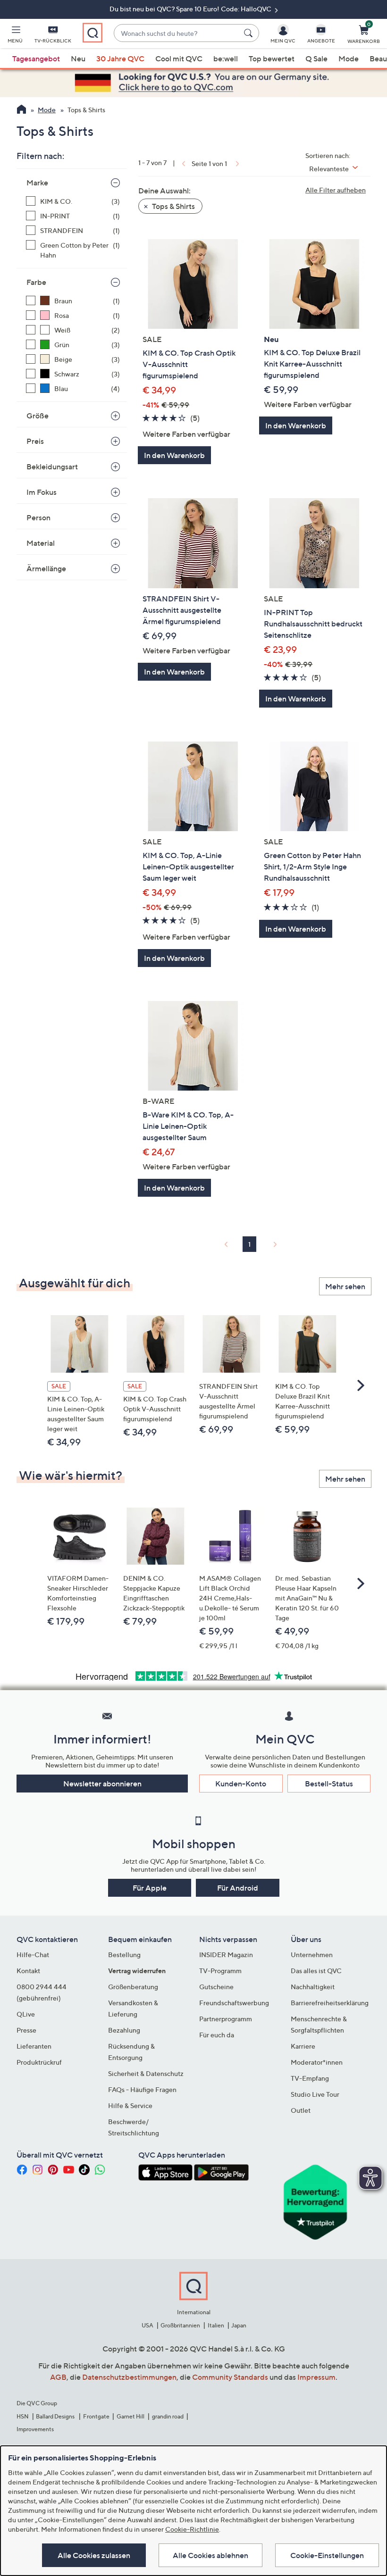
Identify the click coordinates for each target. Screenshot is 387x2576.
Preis (35, 441)
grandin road (168, 2416)
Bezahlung (124, 2030)
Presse (26, 2030)
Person (38, 517)
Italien (216, 2325)
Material (41, 543)
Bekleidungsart (52, 467)
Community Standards (230, 2377)
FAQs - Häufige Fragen (142, 2089)
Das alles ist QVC (316, 1971)
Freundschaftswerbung (234, 2003)
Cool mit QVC (179, 58)
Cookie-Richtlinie (192, 2529)
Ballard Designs (56, 2416)
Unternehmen (312, 1955)
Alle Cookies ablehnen (210, 2555)
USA (147, 2325)
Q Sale (316, 58)
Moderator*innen (317, 2062)
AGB (58, 2377)
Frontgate (96, 2416)
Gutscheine (216, 1987)
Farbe (36, 282)
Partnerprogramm (226, 2019)
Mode (349, 58)
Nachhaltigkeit (313, 1987)
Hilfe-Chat (33, 1955)
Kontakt (28, 1971)
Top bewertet (272, 58)
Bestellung (124, 1955)
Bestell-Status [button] (329, 1784)
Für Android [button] (238, 1888)
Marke (37, 183)
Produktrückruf (39, 2062)
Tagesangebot (36, 58)
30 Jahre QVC (120, 58)
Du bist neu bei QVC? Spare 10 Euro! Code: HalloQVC (191, 9)
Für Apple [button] (150, 1888)
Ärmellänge (46, 568)
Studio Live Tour (315, 2094)
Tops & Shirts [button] (173, 206)
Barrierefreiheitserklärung (330, 2003)
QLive (26, 2014)
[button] (15, 36)
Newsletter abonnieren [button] (102, 1784)
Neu (78, 58)
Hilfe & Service (130, 2105)
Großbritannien (180, 2325)
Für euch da (217, 2035)
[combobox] (177, 33)
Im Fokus (42, 492)
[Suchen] (250, 33)
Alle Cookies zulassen (94, 2555)
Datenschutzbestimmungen (129, 2377)
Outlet (301, 2110)
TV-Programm (220, 1971)
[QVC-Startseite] (21, 110)
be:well (226, 58)
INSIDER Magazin (226, 1955)
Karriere (303, 2046)
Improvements (35, 2429)
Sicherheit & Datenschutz (146, 2073)
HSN (23, 2416)
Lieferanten (34, 2046)
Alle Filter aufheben (336, 190)
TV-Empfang (310, 2078)
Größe (38, 416)
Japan (239, 2325)
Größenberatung (133, 1987)
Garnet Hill (130, 2416)
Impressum (316, 2377)
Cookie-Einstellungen (327, 2555)
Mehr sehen (345, 1286)
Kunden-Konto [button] (241, 1784)
